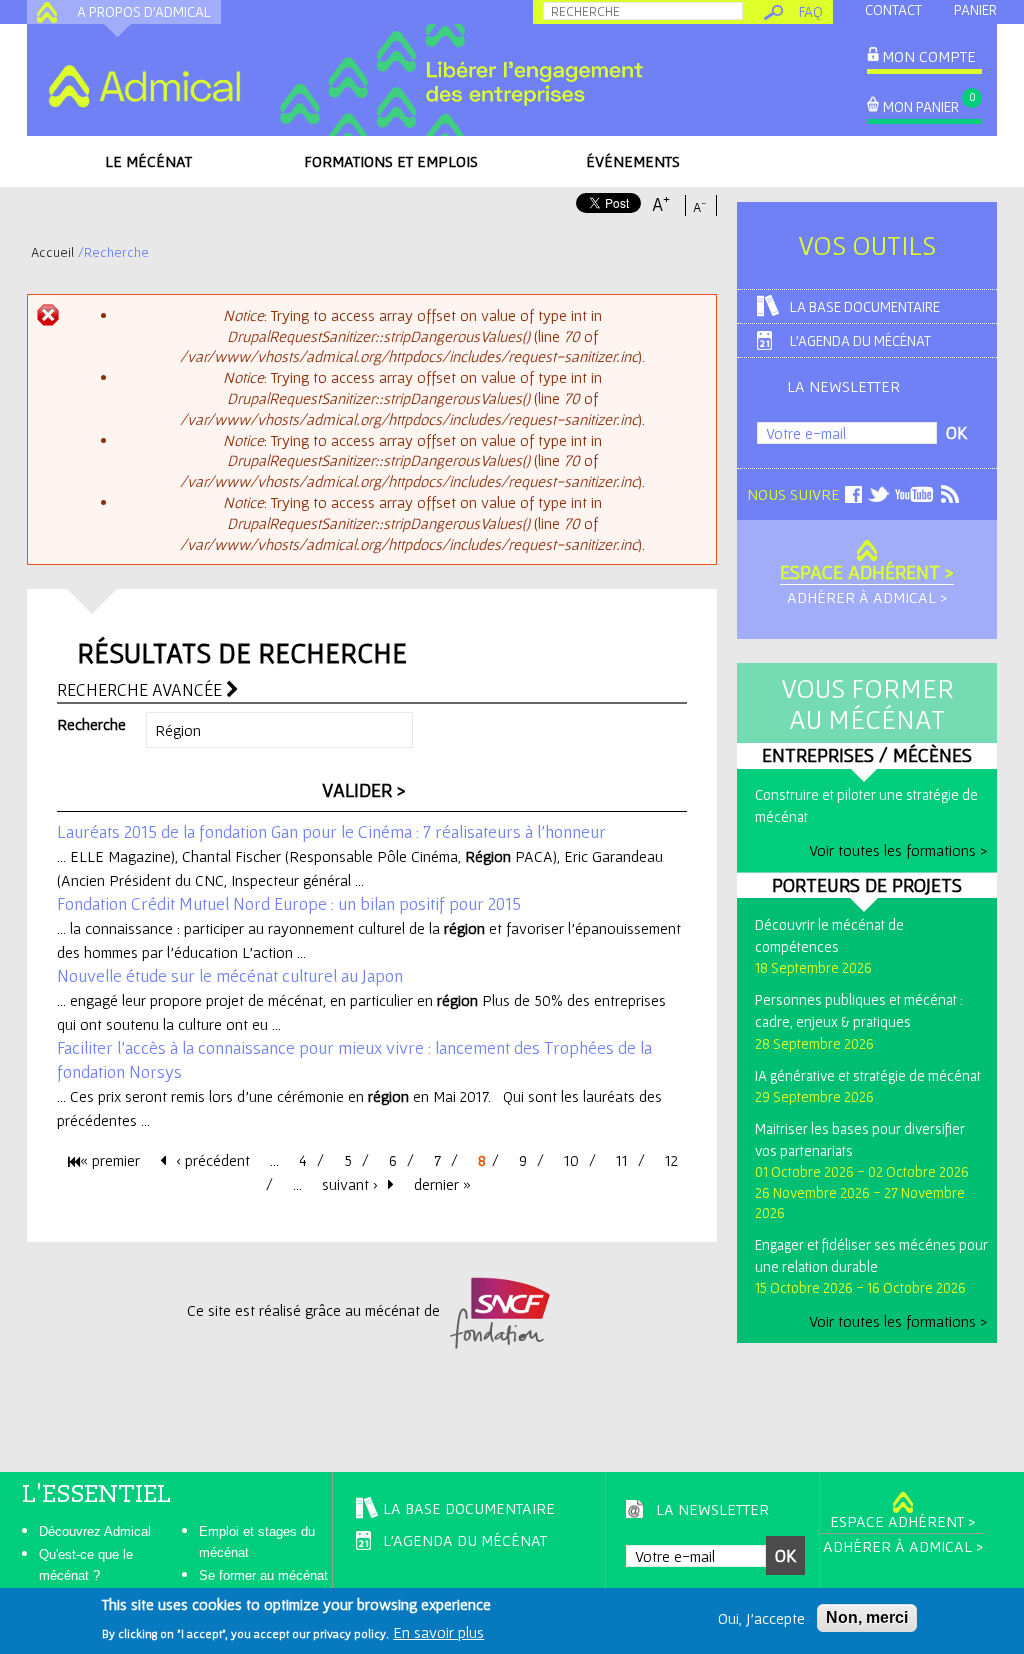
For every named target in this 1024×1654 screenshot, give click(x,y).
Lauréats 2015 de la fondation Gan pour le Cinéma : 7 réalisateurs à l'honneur (331, 831)
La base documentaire (865, 306)
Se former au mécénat (263, 1575)
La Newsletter (843, 386)
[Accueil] (144, 86)
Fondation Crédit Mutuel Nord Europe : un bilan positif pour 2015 (289, 903)
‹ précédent (213, 1160)
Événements (633, 161)
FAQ (811, 11)
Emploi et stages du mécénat (257, 1542)
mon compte (929, 56)
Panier (975, 9)
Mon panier (921, 106)
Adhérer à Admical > (867, 597)
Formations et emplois (391, 161)
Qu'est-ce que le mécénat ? (86, 1565)
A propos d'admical (144, 11)
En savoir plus (438, 1632)
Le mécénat (148, 161)
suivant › (350, 1184)
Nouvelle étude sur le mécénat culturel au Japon (230, 975)
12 (671, 1160)
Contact (893, 9)
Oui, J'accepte (761, 1618)
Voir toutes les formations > (898, 850)
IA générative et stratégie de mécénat (868, 1075)
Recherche (91, 724)
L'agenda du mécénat (860, 340)
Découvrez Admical (95, 1531)
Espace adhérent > (867, 572)
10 (571, 1160)
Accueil (52, 252)
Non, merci (867, 1617)
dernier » (442, 1184)
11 (622, 1160)
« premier (110, 1160)
